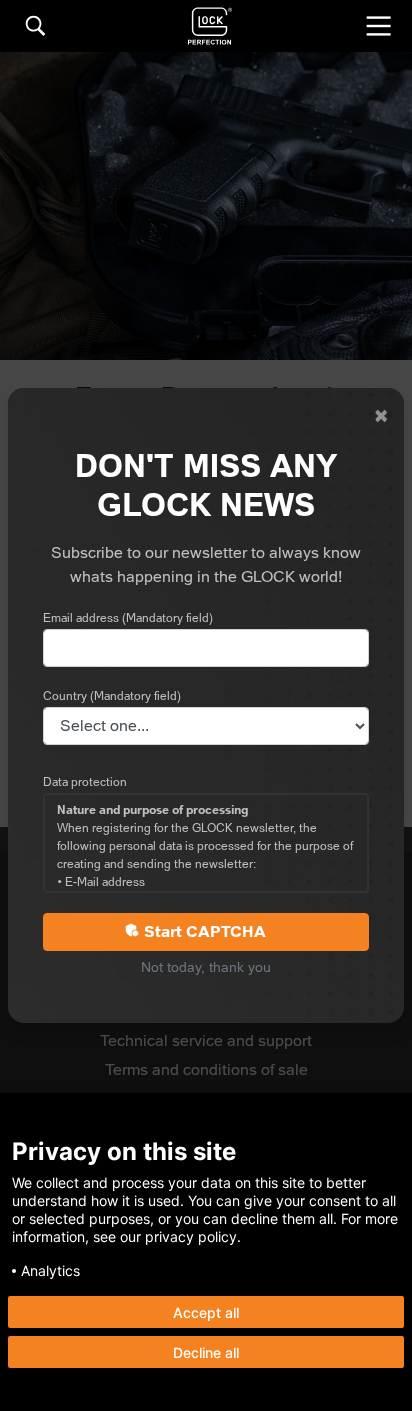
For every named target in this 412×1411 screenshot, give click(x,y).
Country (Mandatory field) (112, 696)
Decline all (206, 1352)
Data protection (85, 782)
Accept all (206, 1312)
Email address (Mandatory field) (128, 618)
